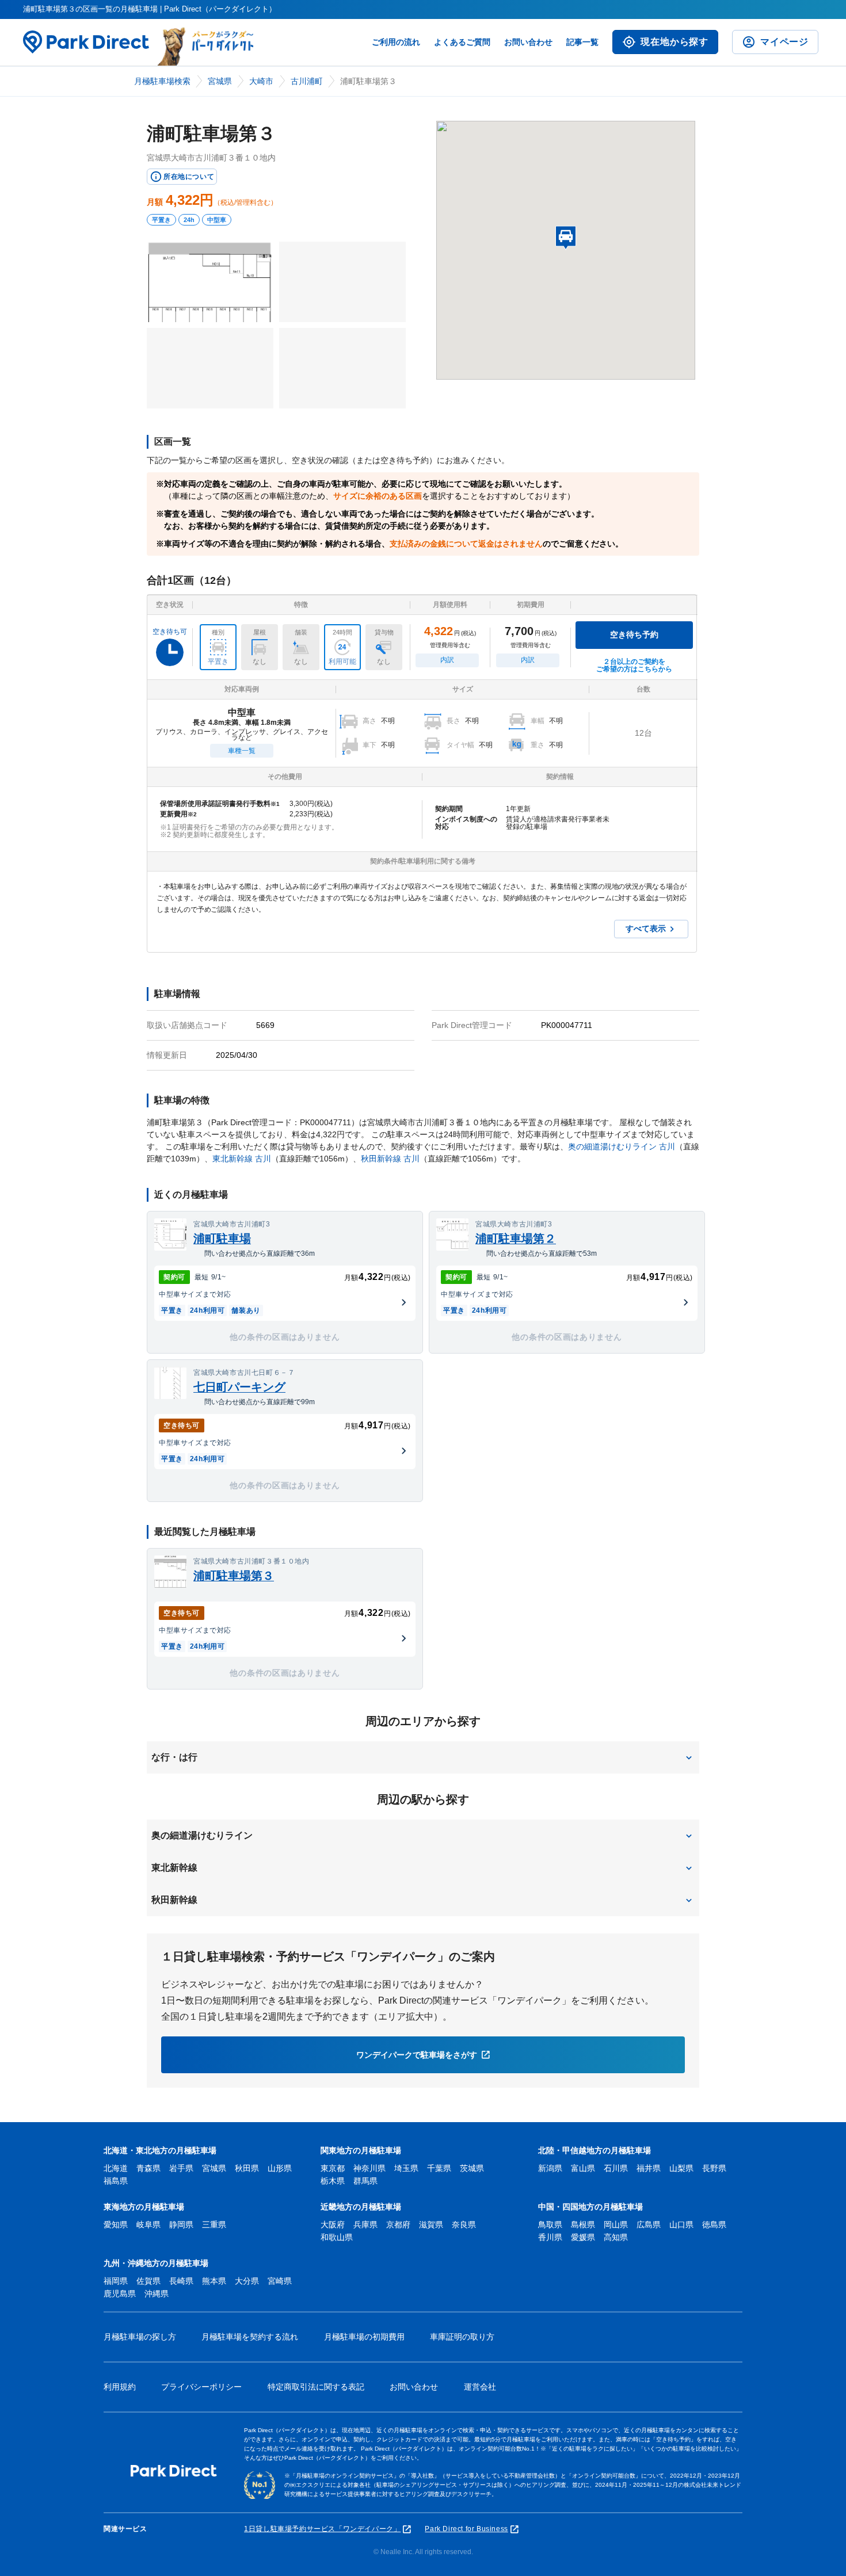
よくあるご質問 (462, 42)
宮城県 (220, 81)
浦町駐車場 (222, 1239)
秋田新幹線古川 (390, 1159)
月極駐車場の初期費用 (364, 2337)
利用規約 (120, 2387)
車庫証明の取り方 (462, 2337)
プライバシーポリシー (201, 2387)
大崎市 (261, 81)
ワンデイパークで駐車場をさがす (417, 2055)
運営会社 (480, 2387)
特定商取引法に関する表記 (316, 2387)
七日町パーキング (239, 1387)
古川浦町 (307, 81)
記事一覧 (582, 42)
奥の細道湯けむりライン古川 (622, 1146)
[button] (423, 1757)
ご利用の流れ (396, 42)
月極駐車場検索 (162, 81)
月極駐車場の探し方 (140, 2337)
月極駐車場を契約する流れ (250, 2337)
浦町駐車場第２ (516, 1239)
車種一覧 (242, 751)
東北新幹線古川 (242, 1159)
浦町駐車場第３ (234, 1576)
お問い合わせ (528, 42)
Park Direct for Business (466, 2529)
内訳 (447, 660)
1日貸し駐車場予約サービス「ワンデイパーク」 (322, 2529)
